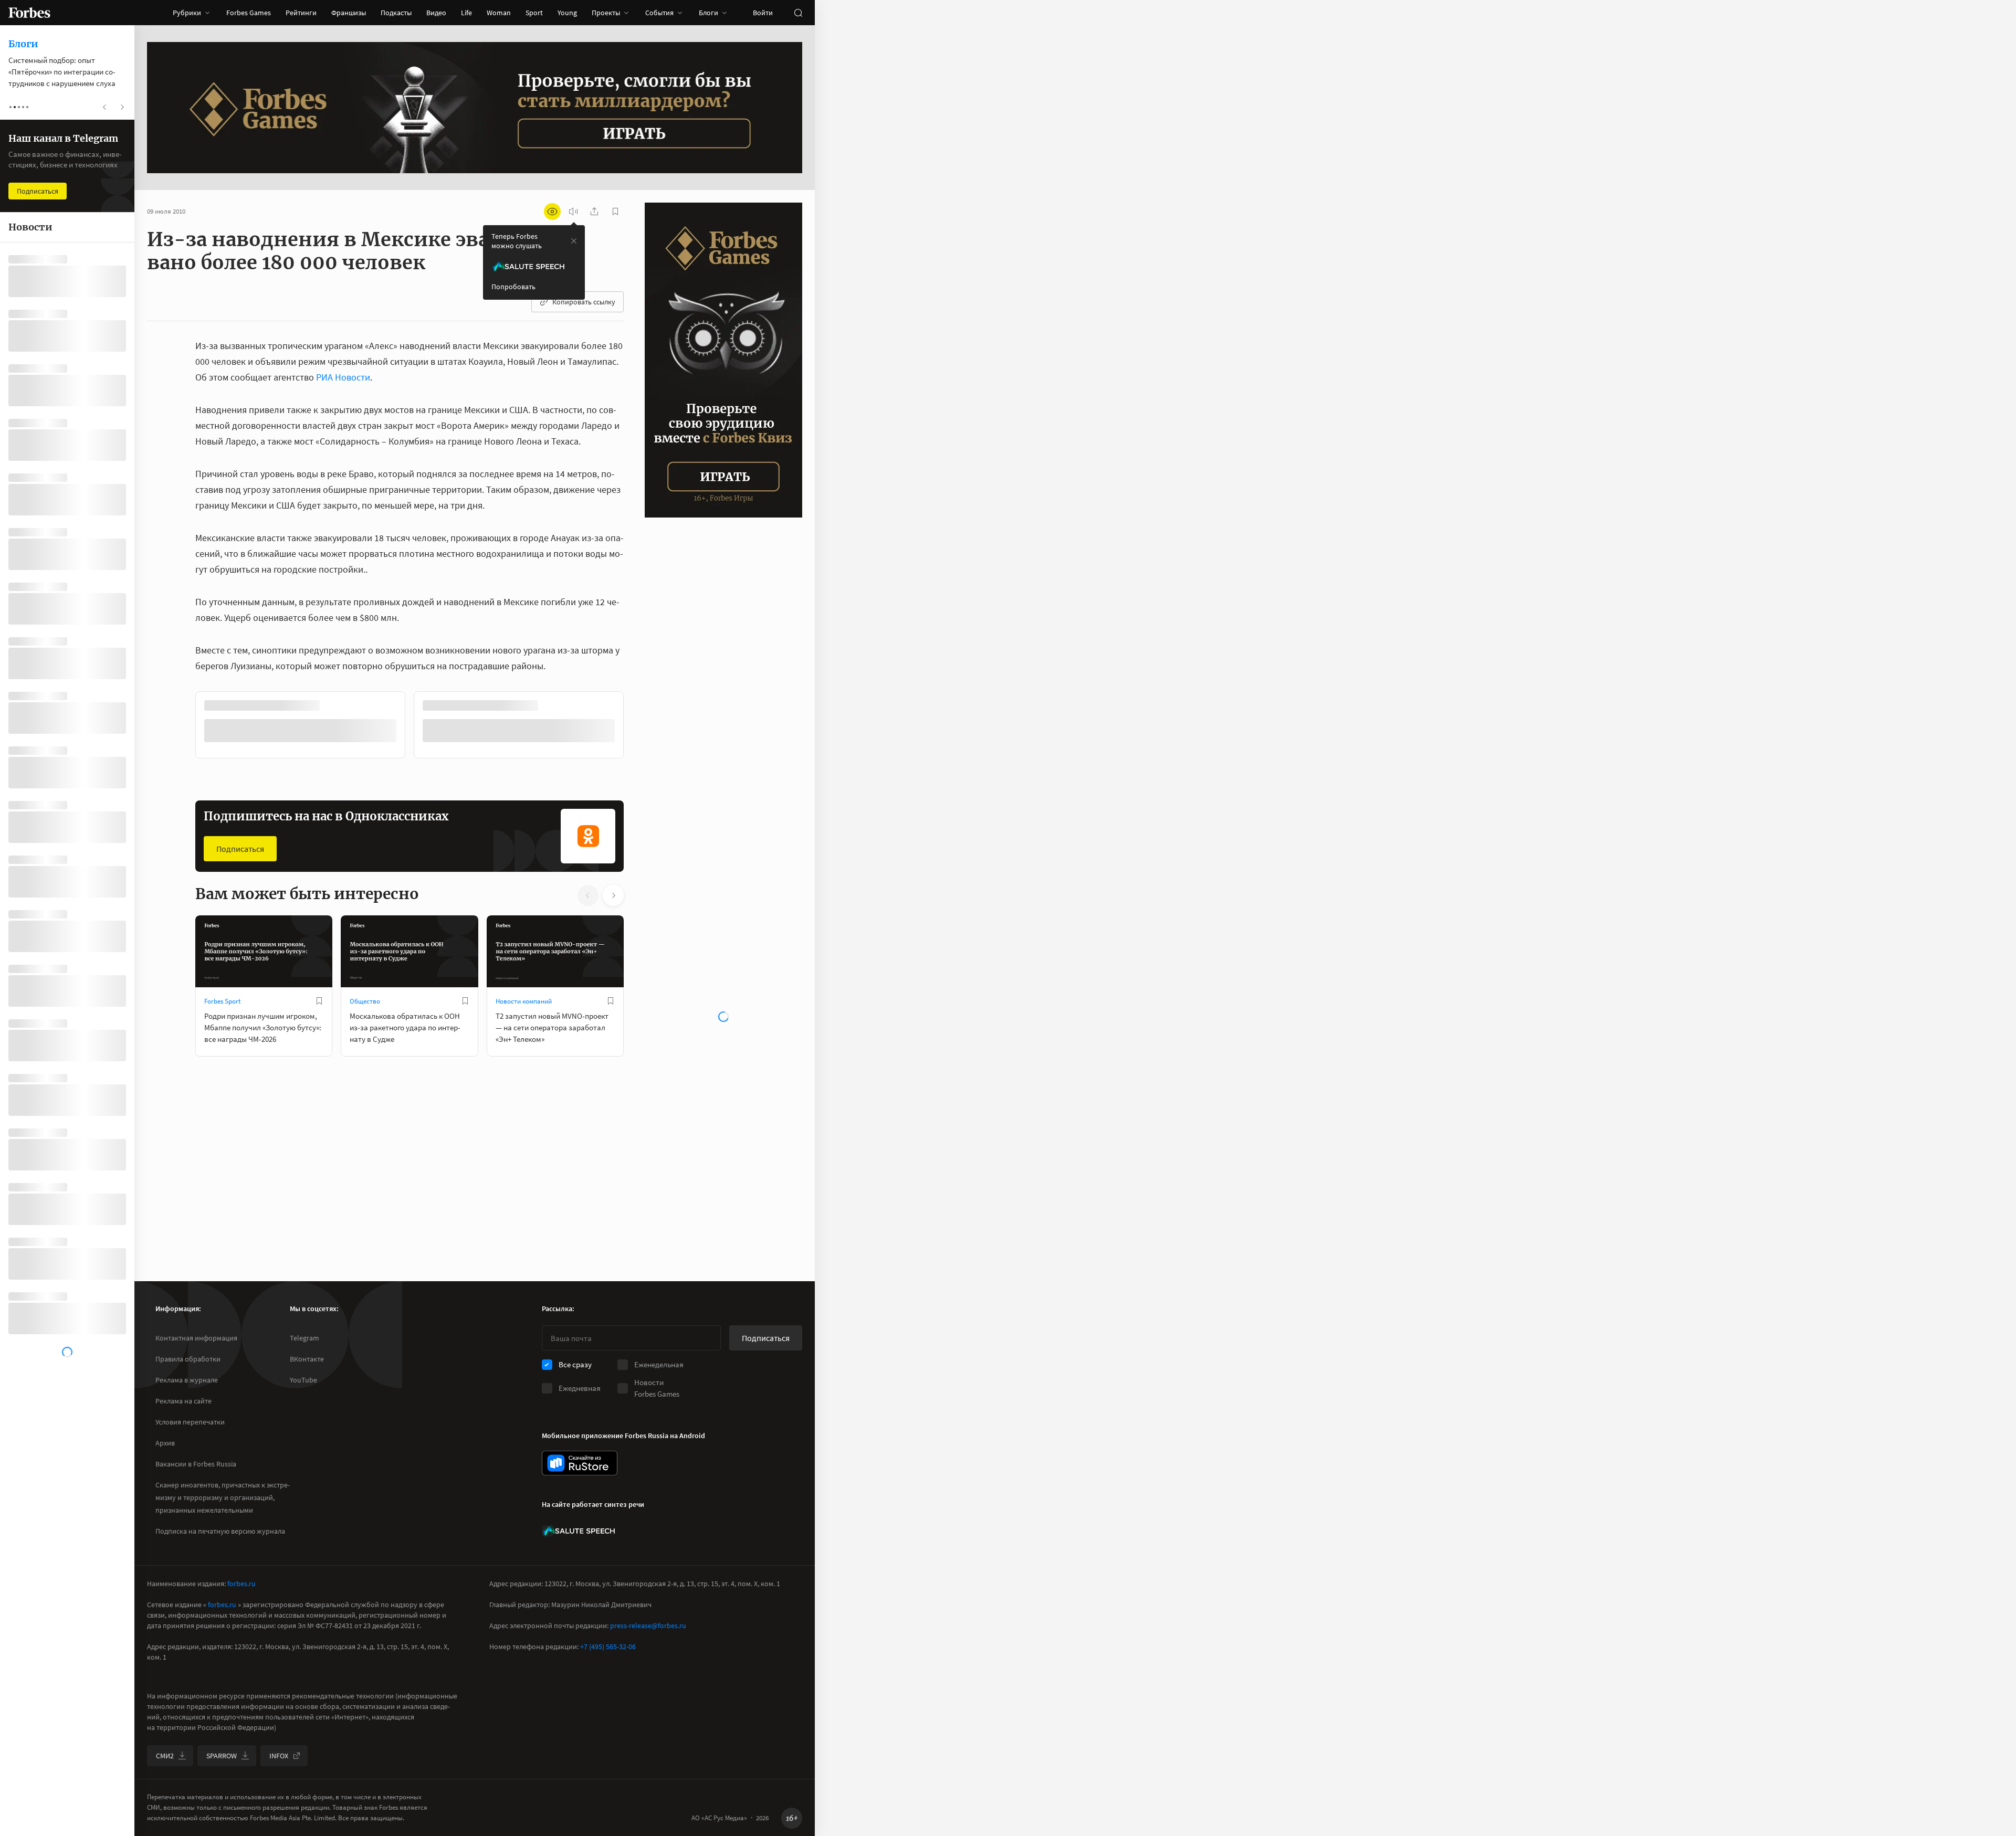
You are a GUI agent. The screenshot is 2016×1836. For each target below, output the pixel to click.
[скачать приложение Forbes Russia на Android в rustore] (580, 1463)
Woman (499, 13)
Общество (365, 1000)
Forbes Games (249, 13)
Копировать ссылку (584, 302)
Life (466, 13)
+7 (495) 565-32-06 (608, 1647)
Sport (534, 13)
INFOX (279, 1756)
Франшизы (349, 13)
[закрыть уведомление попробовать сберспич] (574, 241)
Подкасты (396, 13)
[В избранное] (335, 705)
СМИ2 (165, 1756)
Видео (436, 13)
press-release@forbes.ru (648, 1626)
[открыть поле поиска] (798, 13)
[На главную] (29, 13)
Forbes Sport (222, 1000)
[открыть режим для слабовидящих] (552, 212)
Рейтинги (301, 13)
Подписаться (240, 848)
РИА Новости (343, 377)
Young (567, 13)
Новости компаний (524, 1000)
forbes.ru (241, 1584)
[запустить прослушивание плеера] (573, 212)
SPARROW (222, 1756)
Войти (763, 13)
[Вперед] (640, 726)
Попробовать (513, 287)
